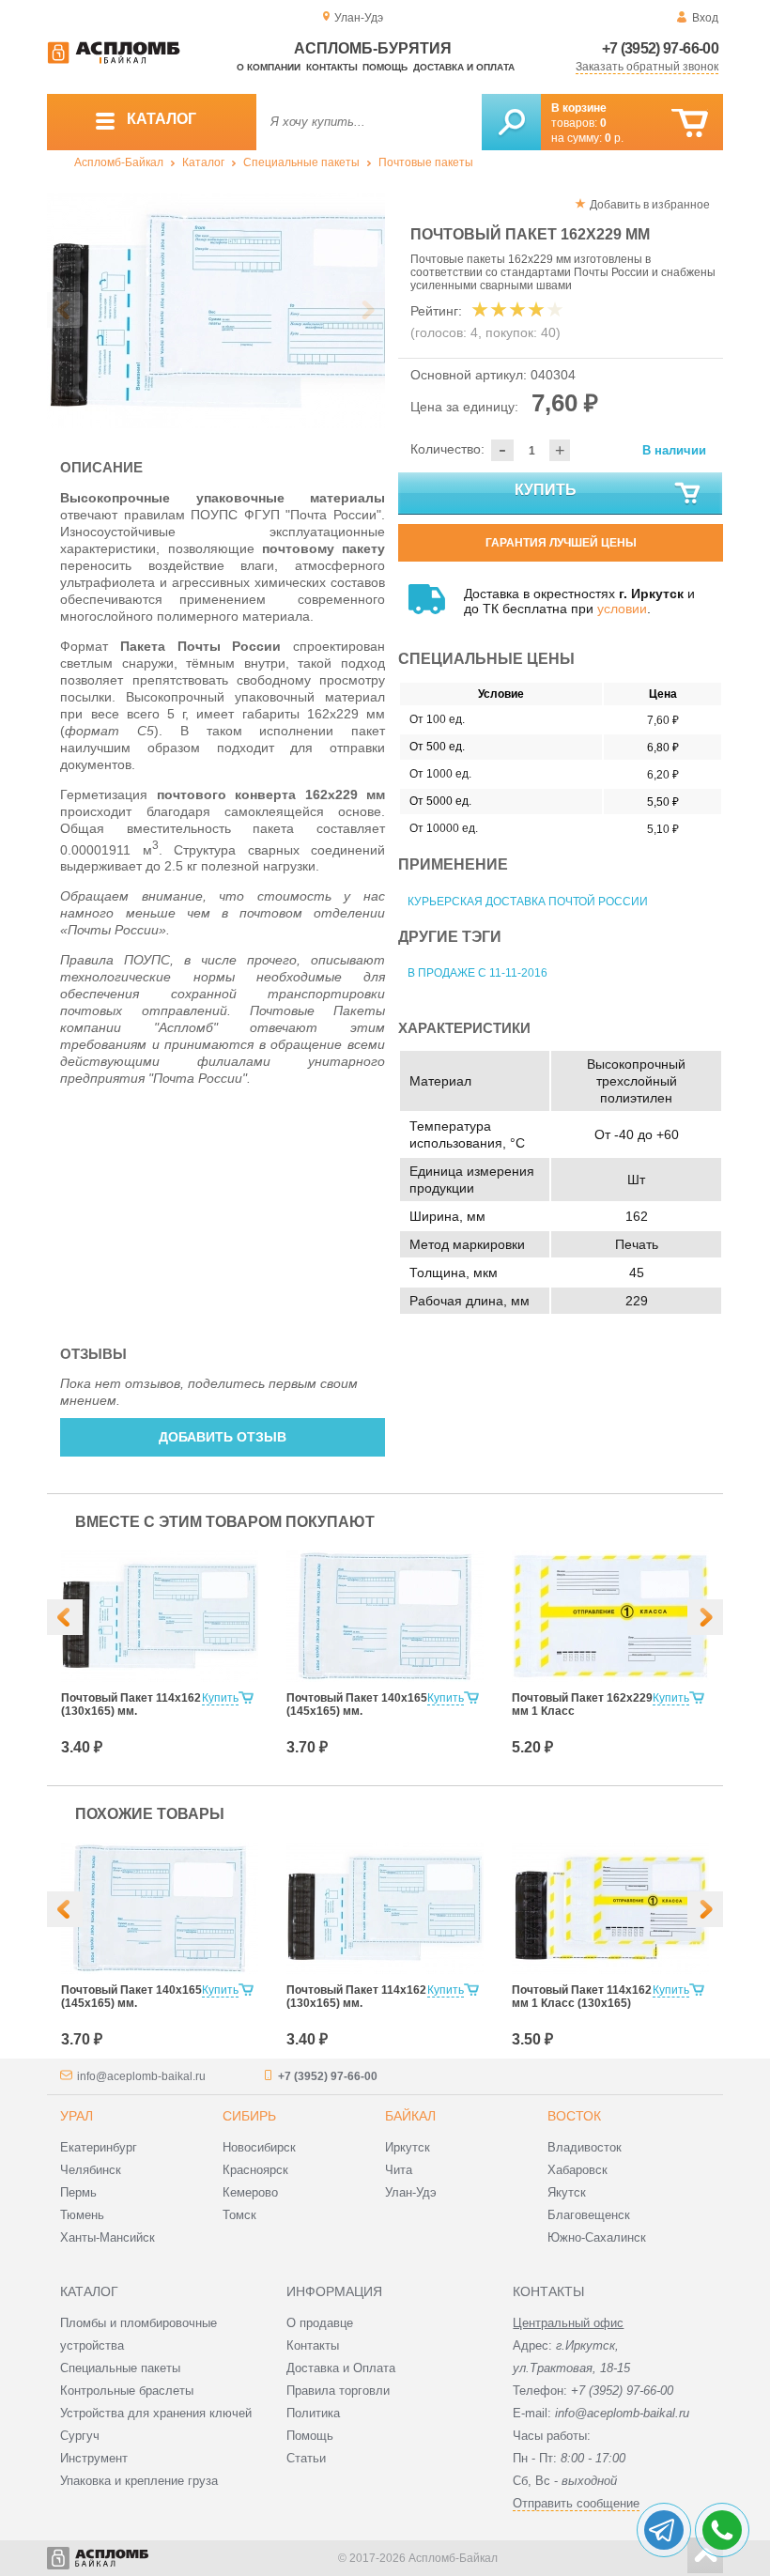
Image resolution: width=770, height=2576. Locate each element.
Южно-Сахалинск (597, 2237)
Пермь (78, 2192)
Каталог (203, 162)
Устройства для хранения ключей (156, 2413)
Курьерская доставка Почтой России (528, 902)
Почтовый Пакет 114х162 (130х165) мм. (131, 1704)
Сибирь (249, 2116)
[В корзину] (690, 123)
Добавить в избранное (650, 205)
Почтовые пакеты (426, 162)
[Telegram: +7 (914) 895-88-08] (664, 2530)
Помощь (385, 67)
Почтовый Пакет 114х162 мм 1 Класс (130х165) (582, 1997)
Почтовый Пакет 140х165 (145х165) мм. (357, 1704)
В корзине (579, 108)
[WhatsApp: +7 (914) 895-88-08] (722, 2530)
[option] (216, 311)
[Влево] (65, 1617)
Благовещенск (589, 2215)
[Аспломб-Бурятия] (114, 60)
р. (614, 138)
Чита (399, 2170)
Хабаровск (577, 2170)
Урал (77, 2116)
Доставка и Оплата (341, 2368)
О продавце (320, 2323)
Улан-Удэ (411, 2192)
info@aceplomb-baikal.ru (141, 2076)
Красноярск (255, 2170)
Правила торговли (338, 2391)
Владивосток (585, 2147)
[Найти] (511, 122)
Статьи (306, 2458)
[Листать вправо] (367, 310)
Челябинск (91, 2170)
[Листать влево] (65, 310)
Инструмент (94, 2458)
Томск (239, 2215)
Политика (313, 2413)
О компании (269, 67)
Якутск (567, 2192)
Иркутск (408, 2147)
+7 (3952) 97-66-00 (660, 48)
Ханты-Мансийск (108, 2237)
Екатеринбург (99, 2147)
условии (622, 609)
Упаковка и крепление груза (139, 2481)
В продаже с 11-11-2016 (477, 973)
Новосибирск (259, 2147)
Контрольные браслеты (127, 2391)
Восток (574, 2116)
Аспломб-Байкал (119, 162)
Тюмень (82, 2215)
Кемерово (250, 2192)
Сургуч (80, 2436)
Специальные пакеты (301, 162)
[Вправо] (705, 1617)
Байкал (410, 2116)
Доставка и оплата (464, 67)
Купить (546, 490)
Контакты (332, 67)
